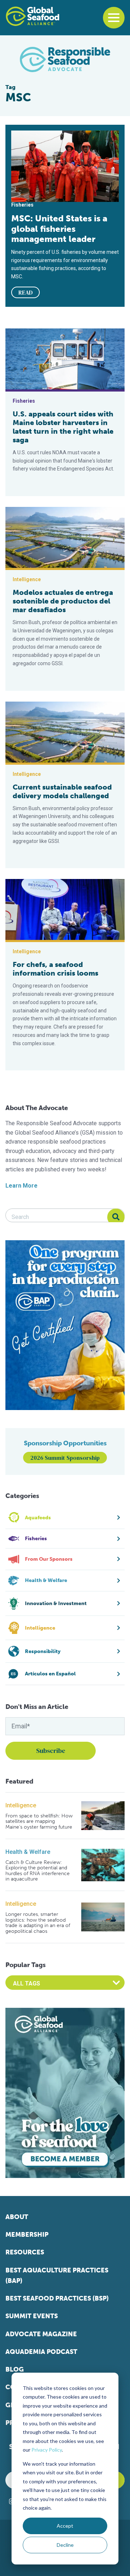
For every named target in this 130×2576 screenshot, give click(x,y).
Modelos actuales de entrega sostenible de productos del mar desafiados (63, 601)
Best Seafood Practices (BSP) (57, 2298)
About (17, 2217)
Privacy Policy (47, 2450)
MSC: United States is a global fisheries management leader (59, 229)
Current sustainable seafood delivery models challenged (62, 791)
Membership (27, 2235)
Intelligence (21, 1805)
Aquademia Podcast (41, 2352)
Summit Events (32, 2316)
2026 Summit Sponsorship (65, 1458)
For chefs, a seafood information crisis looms (55, 969)
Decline (65, 2545)
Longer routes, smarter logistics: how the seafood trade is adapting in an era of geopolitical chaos (38, 1923)
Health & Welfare (28, 1852)
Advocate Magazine (41, 2334)
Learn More (21, 1186)
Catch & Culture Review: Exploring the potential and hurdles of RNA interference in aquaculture (38, 1871)
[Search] (116, 1217)
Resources (25, 2252)
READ (26, 292)
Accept (65, 2526)
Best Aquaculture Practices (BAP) (57, 2275)
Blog (15, 2369)
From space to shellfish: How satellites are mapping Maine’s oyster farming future (39, 1821)
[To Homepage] (32, 16)
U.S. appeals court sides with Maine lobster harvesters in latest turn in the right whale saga (63, 427)
